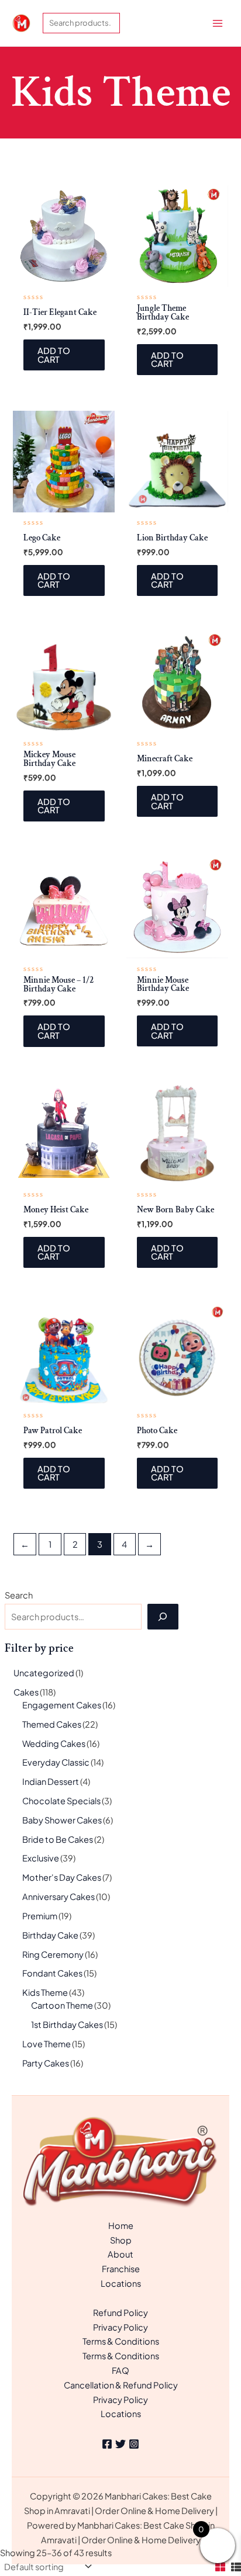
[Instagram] (134, 2444)
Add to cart (54, 355)
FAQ (120, 2370)
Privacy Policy (120, 2327)
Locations (121, 2283)
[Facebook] (107, 2444)
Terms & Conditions (121, 2341)
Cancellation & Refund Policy (121, 2385)
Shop (121, 2240)
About (120, 2254)
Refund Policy (120, 2312)
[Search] (163, 1617)
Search (19, 1595)
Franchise (121, 2269)
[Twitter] (120, 2444)
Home (121, 2225)
